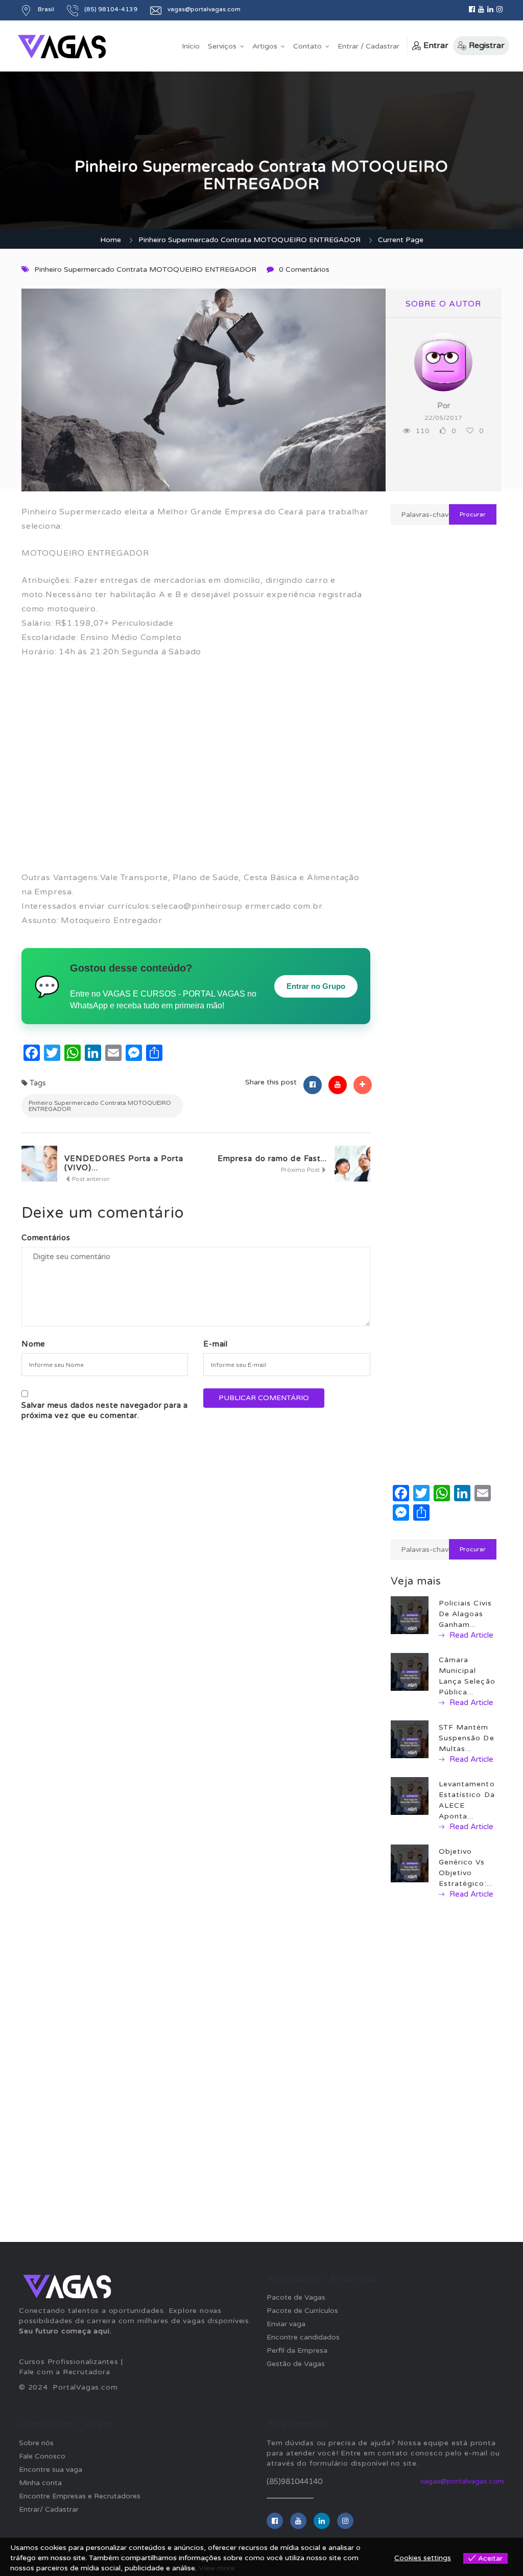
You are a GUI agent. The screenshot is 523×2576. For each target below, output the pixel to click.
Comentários (46, 1238)
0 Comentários (304, 269)
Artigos (265, 46)
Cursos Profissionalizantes (69, 2362)
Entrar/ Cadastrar (49, 2509)
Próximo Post (301, 1170)
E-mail (216, 1344)
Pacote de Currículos (302, 2311)
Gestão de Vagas (296, 2364)
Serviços (222, 46)
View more (217, 2568)
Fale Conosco (42, 2456)
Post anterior (90, 1179)
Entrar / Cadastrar (369, 46)
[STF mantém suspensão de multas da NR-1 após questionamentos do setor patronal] (410, 1739)
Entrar (436, 45)
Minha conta (40, 2483)
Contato (307, 46)
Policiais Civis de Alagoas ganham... (466, 1614)
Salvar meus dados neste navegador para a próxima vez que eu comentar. (105, 1410)
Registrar (487, 45)
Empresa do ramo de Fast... (272, 1159)
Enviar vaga (286, 2324)
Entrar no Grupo (316, 986)
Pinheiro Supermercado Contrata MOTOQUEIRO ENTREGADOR (249, 240)
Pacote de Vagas (296, 2297)
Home (111, 240)
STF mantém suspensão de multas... (467, 1738)
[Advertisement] (196, 772)
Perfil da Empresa (297, 2350)
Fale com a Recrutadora (65, 2372)
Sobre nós (36, 2443)
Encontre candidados (303, 2337)
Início (191, 46)
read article (470, 1635)
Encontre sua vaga (51, 2469)
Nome (33, 1344)
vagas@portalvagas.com (462, 2481)
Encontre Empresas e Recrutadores (80, 2496)
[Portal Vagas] (62, 47)
